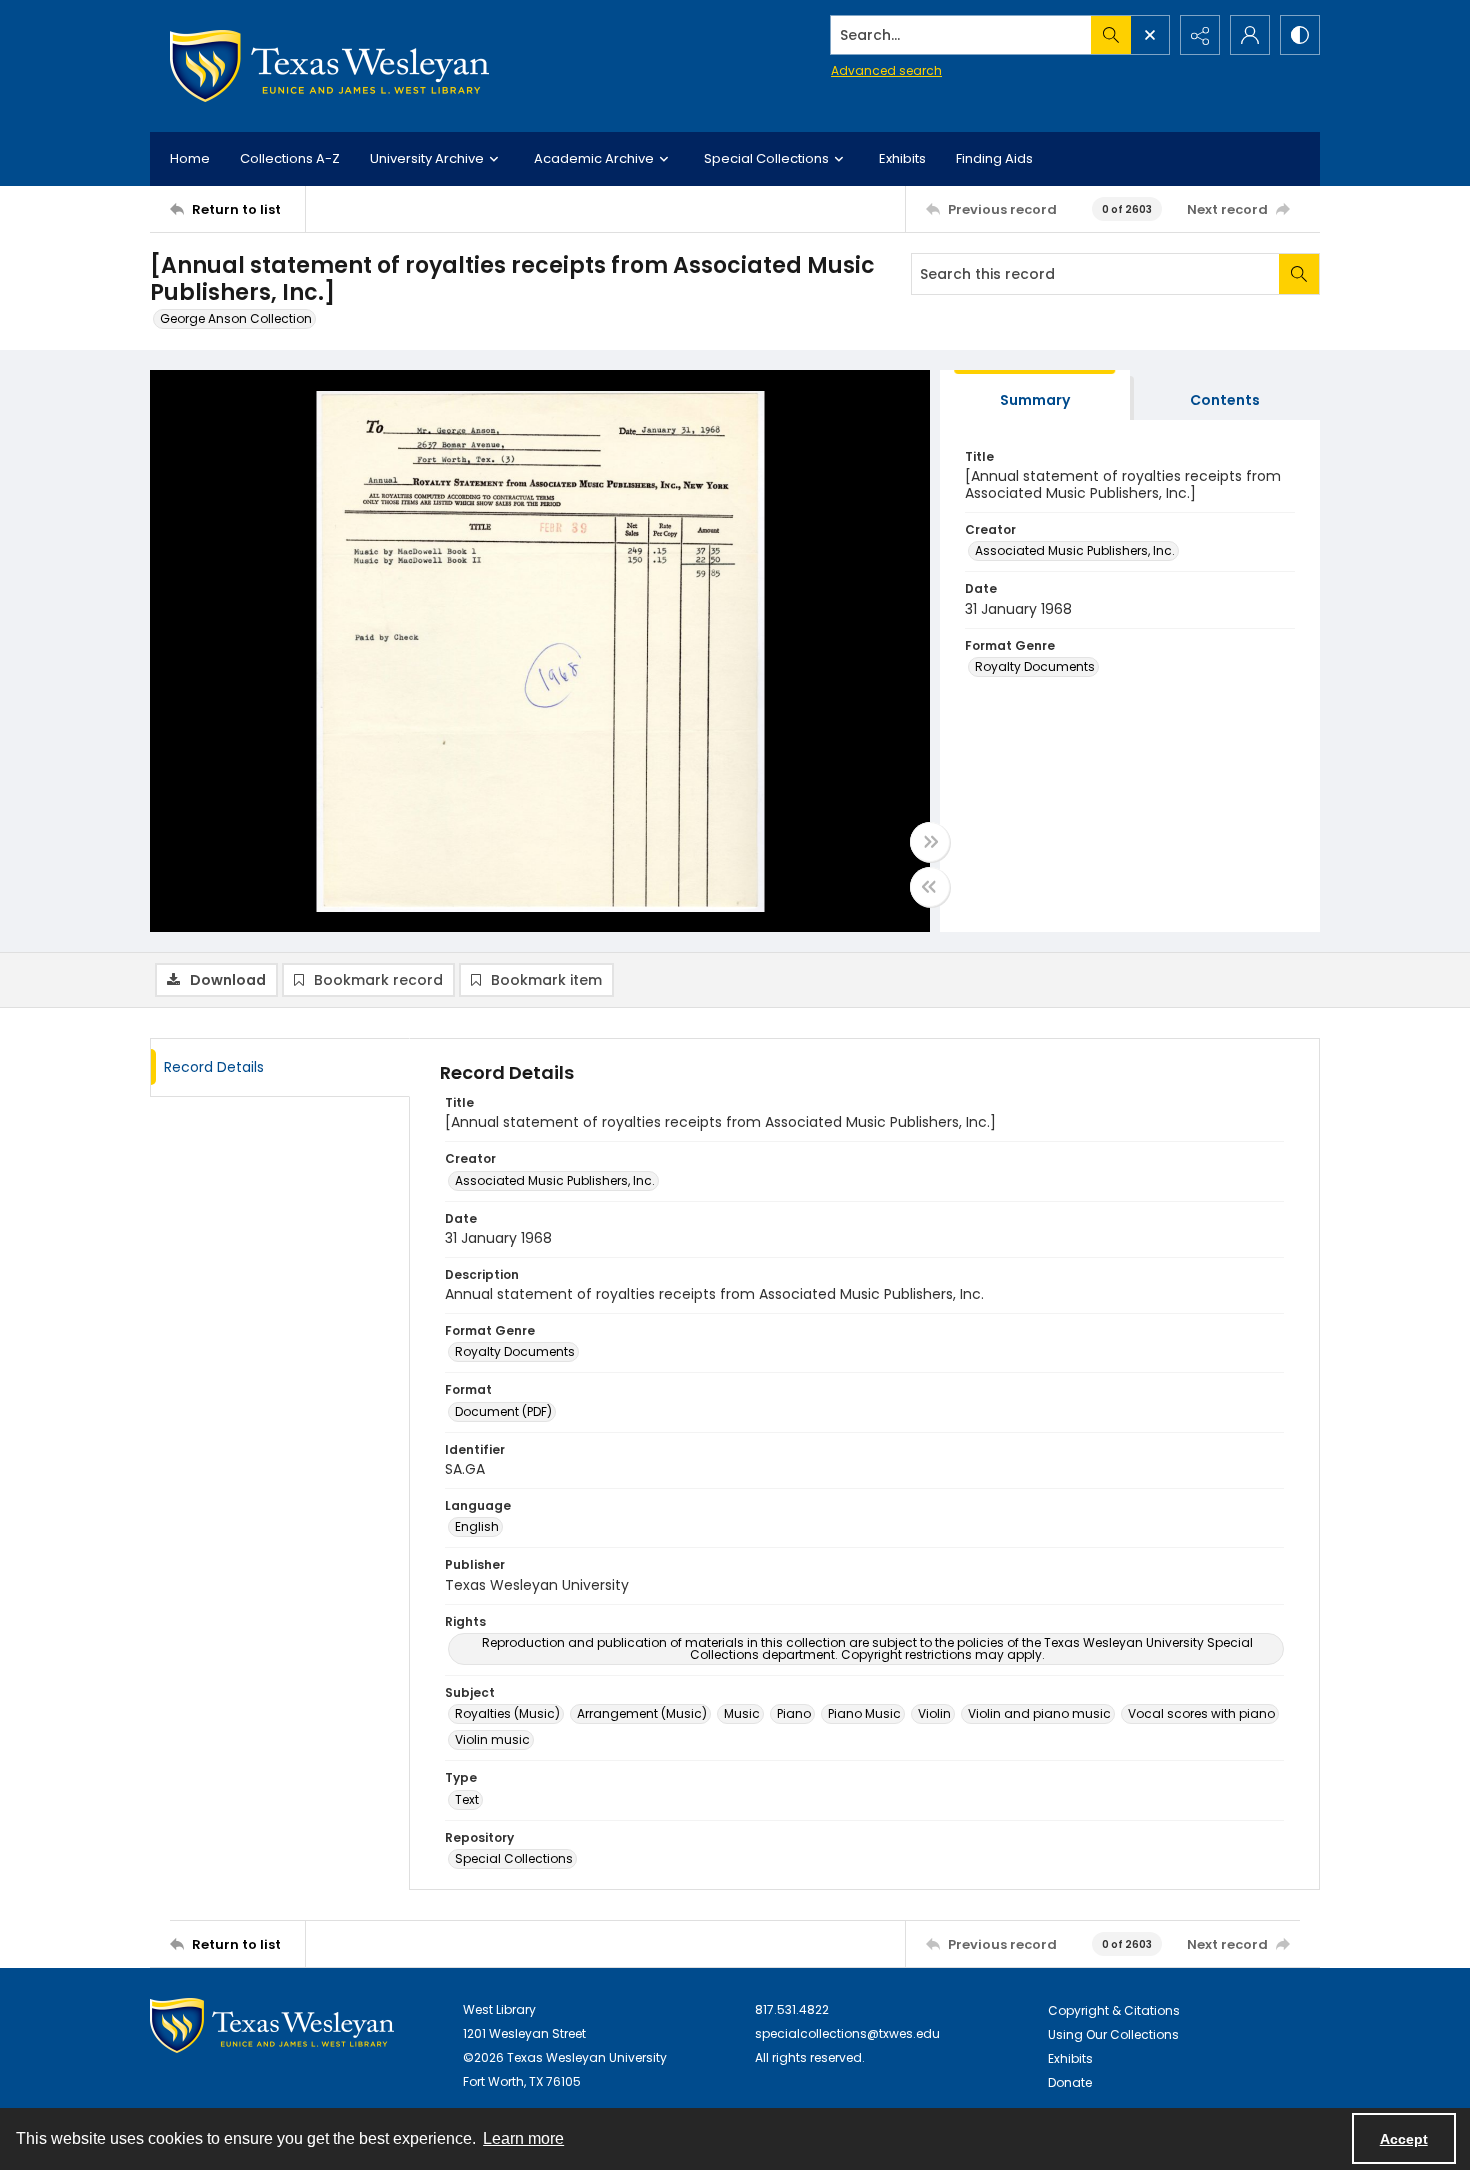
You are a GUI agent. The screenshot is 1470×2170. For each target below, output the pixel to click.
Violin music (492, 1739)
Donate (1070, 2082)
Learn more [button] (523, 2138)
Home (190, 158)
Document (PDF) (503, 1411)
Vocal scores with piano (1201, 1713)
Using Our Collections (1113, 2034)
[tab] (1035, 395)
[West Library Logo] (272, 2025)
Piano (794, 1713)
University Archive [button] (427, 158)
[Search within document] (1299, 274)
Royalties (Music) (507, 1713)
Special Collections (514, 1858)
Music (742, 1713)
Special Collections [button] (766, 158)
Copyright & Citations (1114, 2010)
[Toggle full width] (930, 842)
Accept (1404, 2139)
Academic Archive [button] (594, 158)
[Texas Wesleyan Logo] (329, 66)
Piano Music (864, 1713)
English (477, 1526)
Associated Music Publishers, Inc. (1075, 550)
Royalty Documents (1035, 666)
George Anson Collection (236, 318)
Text (467, 1799)
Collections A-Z (290, 158)
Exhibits (902, 158)
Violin (934, 1713)
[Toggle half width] (930, 887)
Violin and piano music (1039, 1713)
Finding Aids (994, 158)
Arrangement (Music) (642, 1713)
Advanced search (886, 70)
